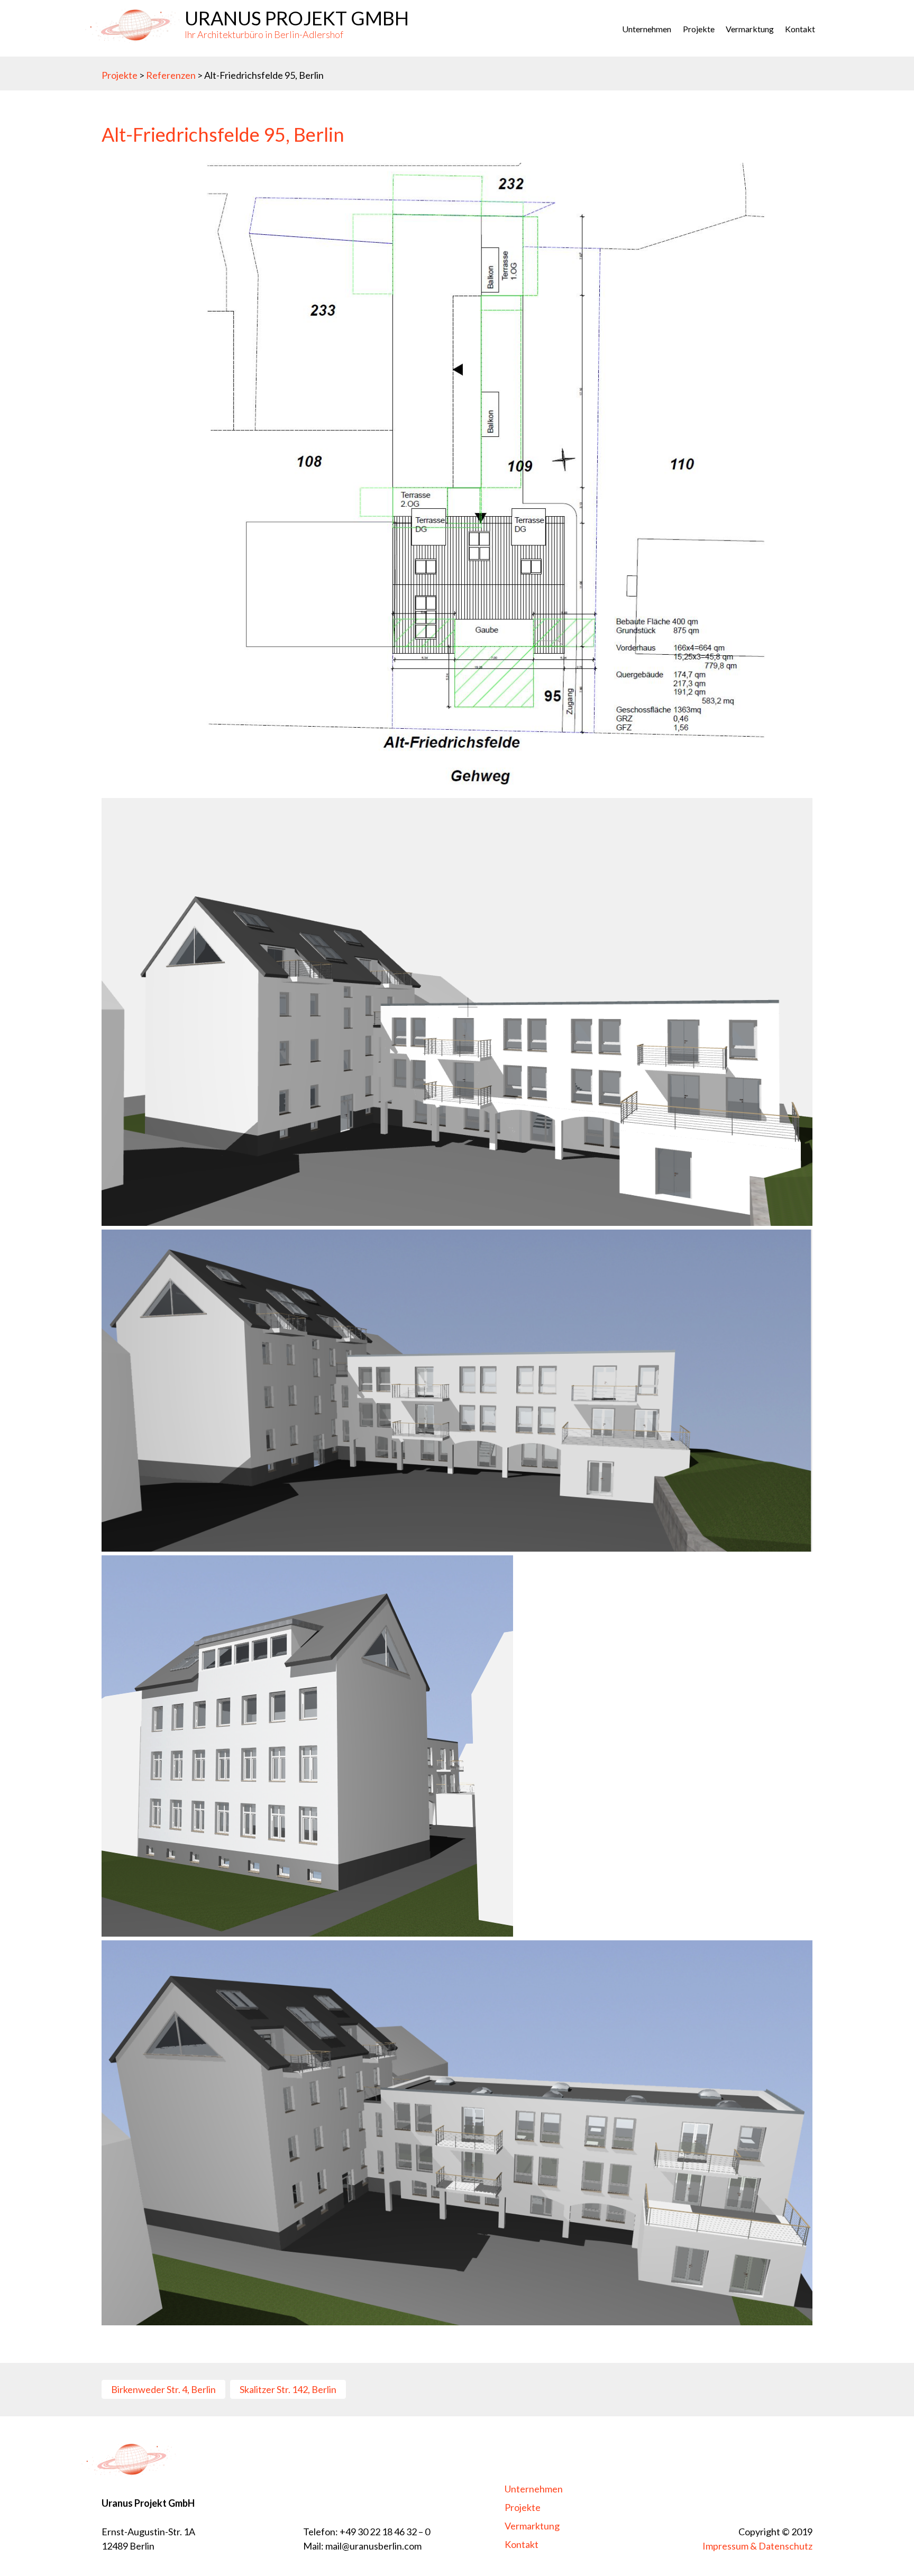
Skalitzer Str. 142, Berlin (288, 2389)
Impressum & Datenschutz (757, 2546)
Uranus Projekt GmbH (297, 18)
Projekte (120, 75)
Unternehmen (647, 29)
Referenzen (172, 75)
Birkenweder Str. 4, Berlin (163, 2389)
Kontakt (800, 29)
